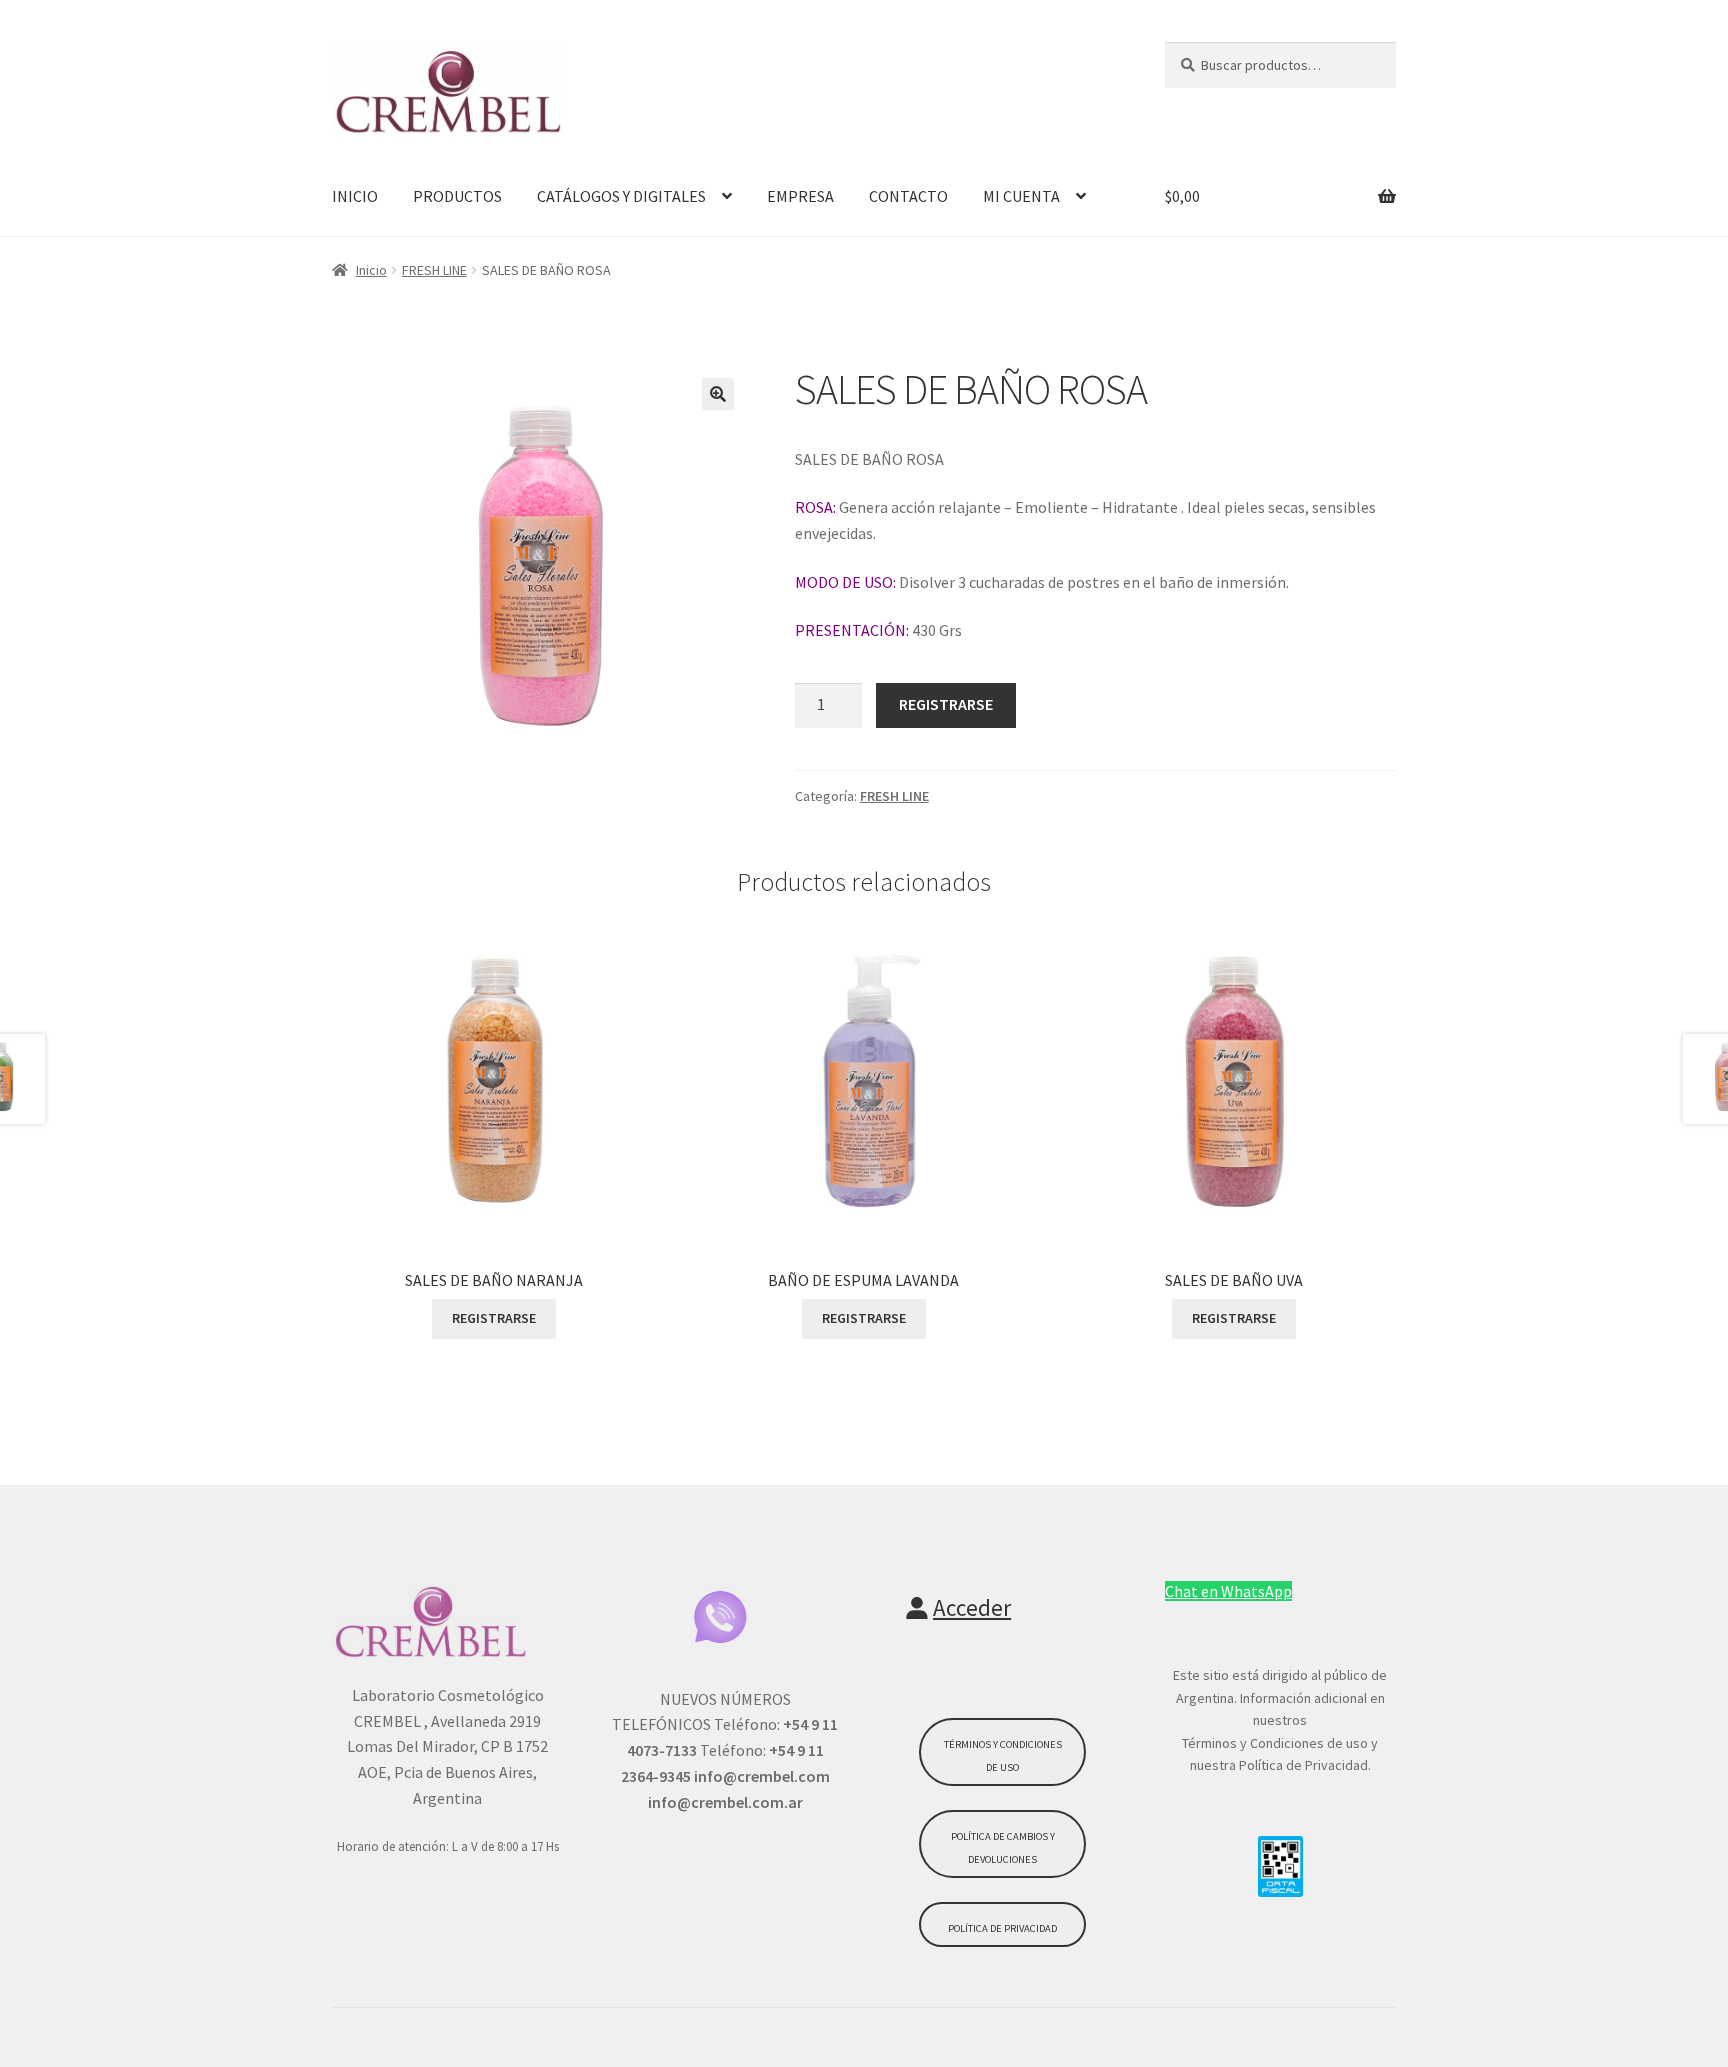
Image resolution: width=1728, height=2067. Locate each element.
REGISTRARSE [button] (494, 1318)
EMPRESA (800, 196)
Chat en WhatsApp (1228, 1591)
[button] (718, 394)
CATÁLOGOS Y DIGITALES (621, 196)
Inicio (371, 270)
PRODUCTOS (457, 196)
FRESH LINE (434, 270)
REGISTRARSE (946, 704)
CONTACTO (908, 196)
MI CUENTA (1021, 196)
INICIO (355, 196)
